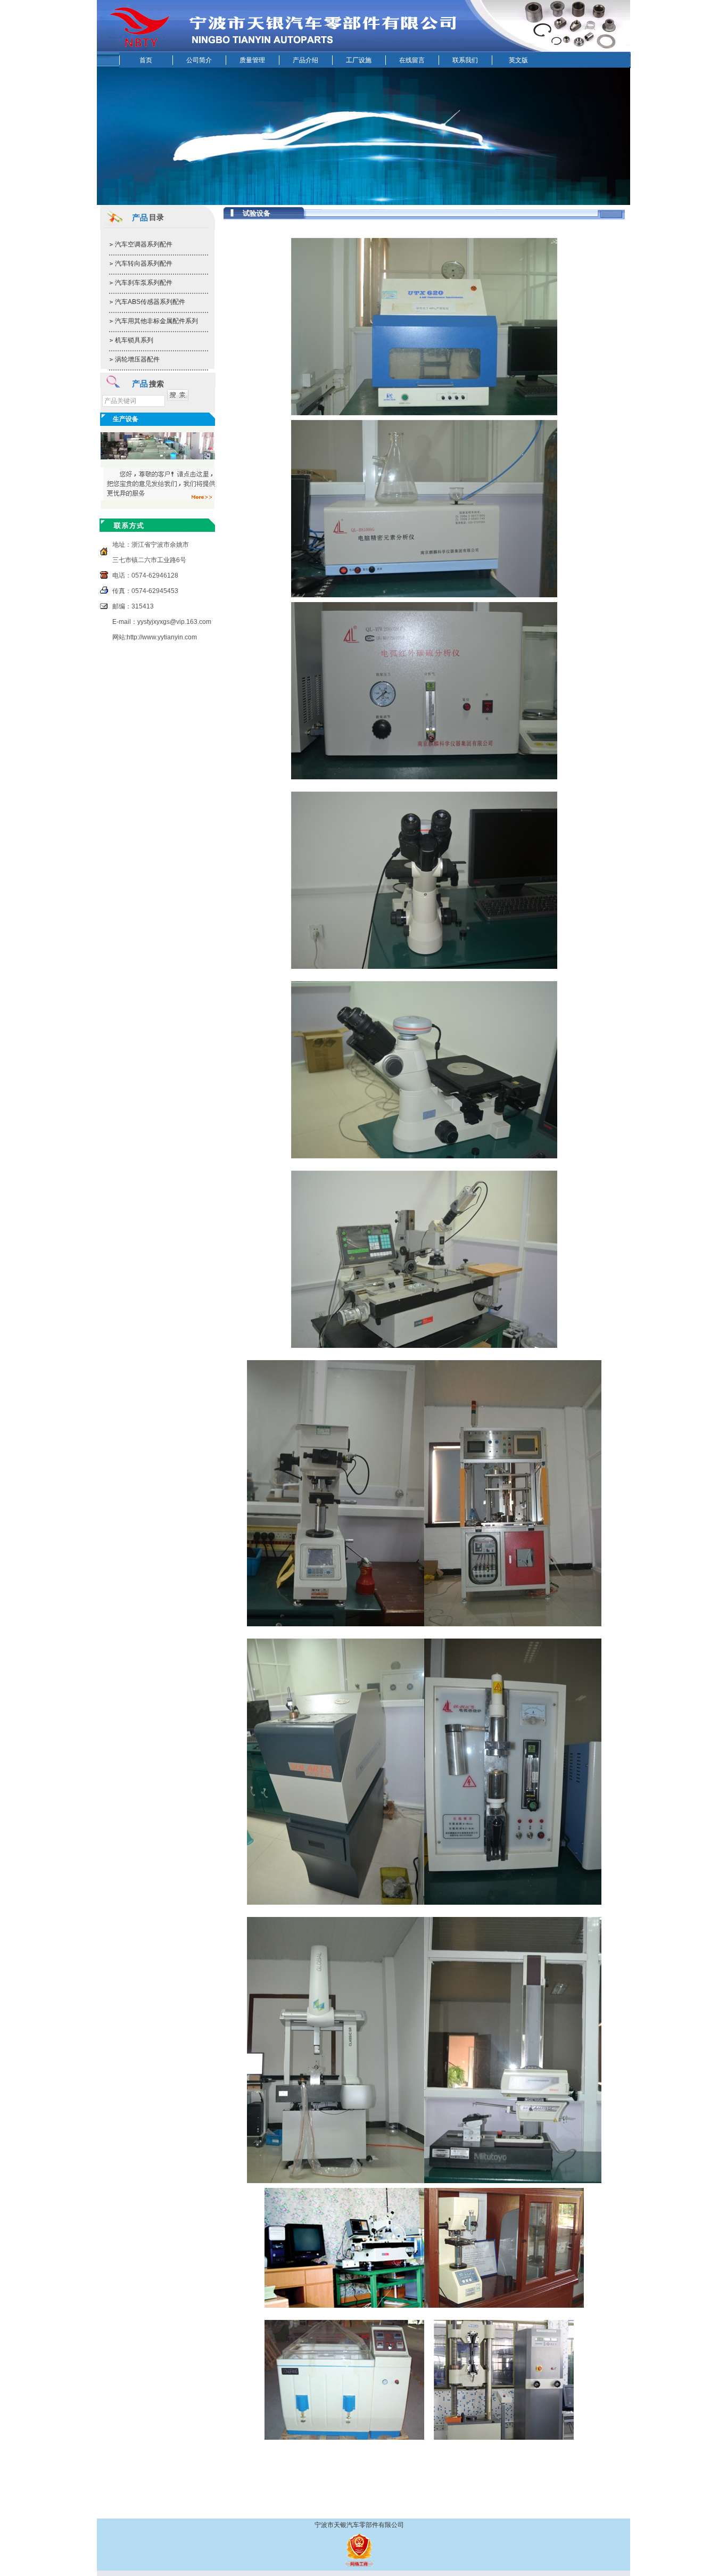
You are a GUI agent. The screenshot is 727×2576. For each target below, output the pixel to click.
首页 (146, 60)
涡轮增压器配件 (137, 359)
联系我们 (465, 60)
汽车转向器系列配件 (144, 264)
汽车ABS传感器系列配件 (150, 302)
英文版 (518, 60)
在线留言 (412, 60)
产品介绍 (305, 60)
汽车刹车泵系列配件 (144, 283)
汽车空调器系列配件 (144, 244)
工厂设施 (359, 60)
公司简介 (199, 60)
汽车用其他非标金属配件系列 (156, 321)
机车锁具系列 (134, 340)
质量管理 (252, 60)
